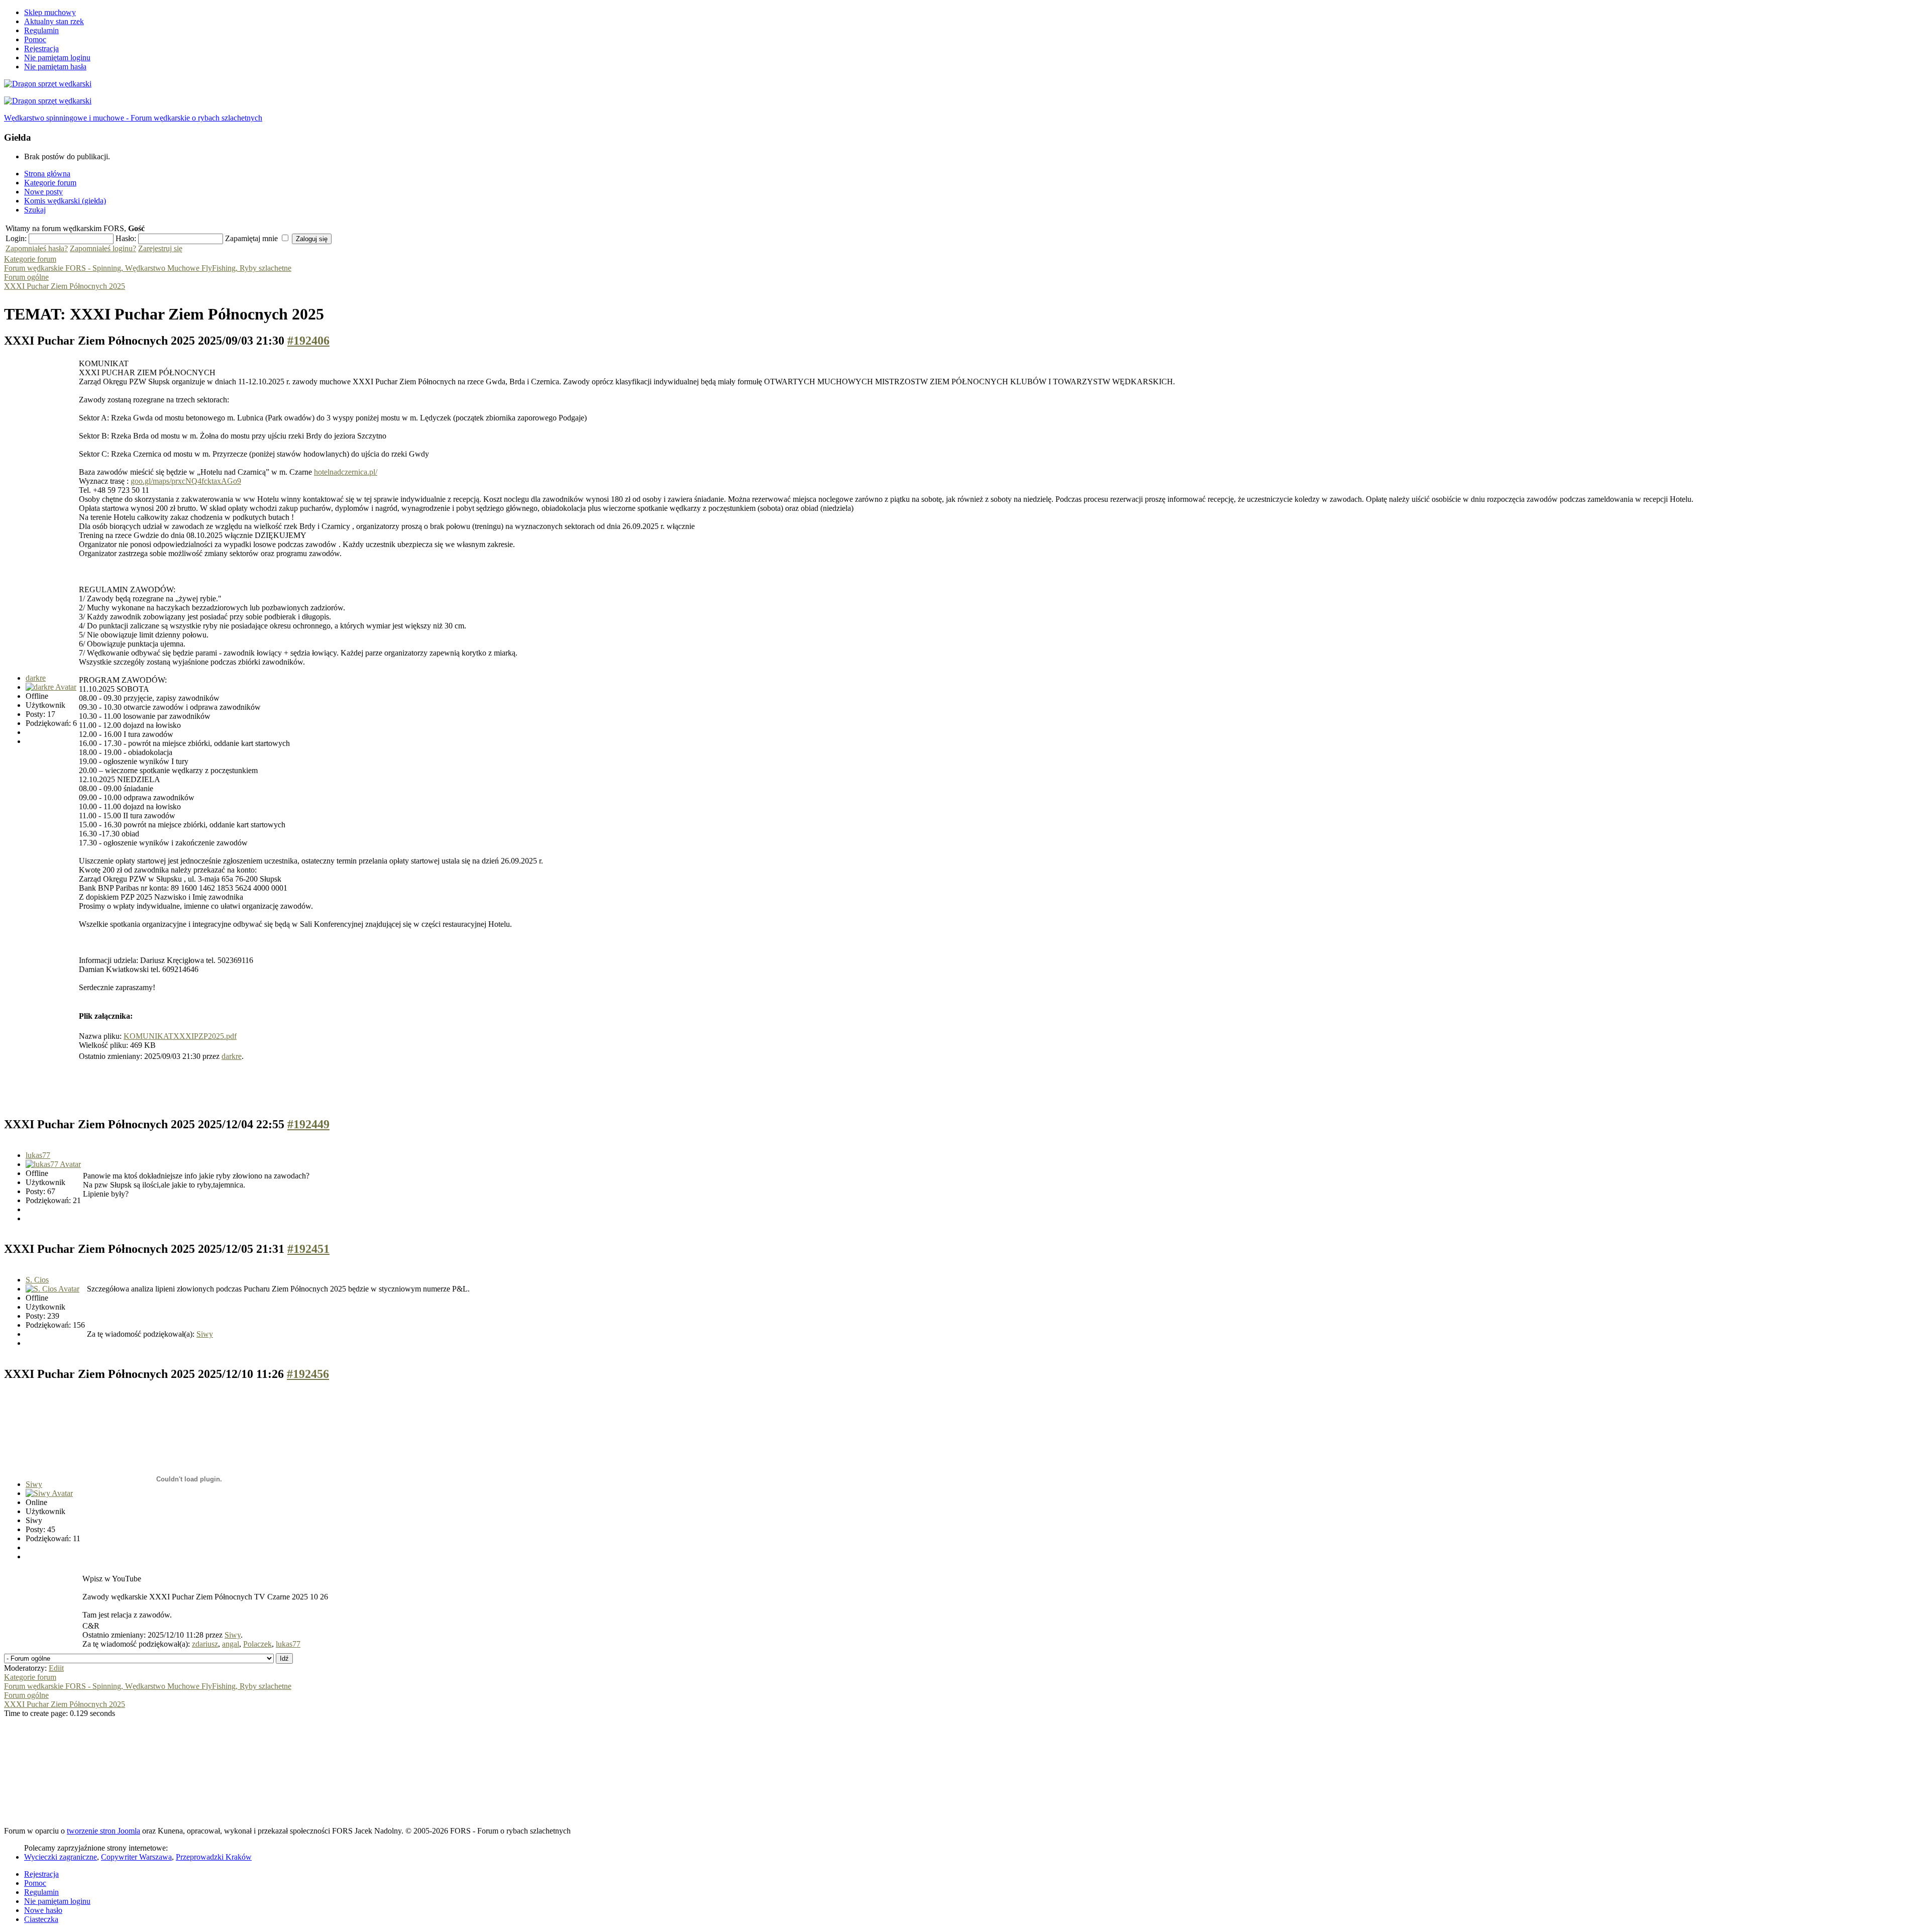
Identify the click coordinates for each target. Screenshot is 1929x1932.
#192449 (308, 1124)
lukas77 (38, 1155)
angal (231, 1644)
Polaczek (257, 1644)
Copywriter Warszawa (136, 1857)
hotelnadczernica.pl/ (346, 472)
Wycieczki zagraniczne (61, 1857)
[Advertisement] (187, 1085)
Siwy (205, 1334)
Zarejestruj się (160, 248)
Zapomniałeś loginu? (103, 248)
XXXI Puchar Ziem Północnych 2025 (65, 286)
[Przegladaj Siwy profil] (49, 1493)
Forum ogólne (26, 277)
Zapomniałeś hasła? (37, 248)
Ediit (56, 1668)
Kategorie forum (30, 259)
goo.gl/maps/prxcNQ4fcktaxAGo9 (186, 481)
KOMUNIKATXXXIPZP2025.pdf (180, 1036)
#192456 (308, 1374)
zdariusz (205, 1644)
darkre (36, 678)
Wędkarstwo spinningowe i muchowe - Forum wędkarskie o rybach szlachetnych (133, 118)
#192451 (308, 1249)
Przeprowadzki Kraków (214, 1857)
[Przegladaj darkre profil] (51, 687)
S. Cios (37, 1280)
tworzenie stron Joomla (103, 1831)
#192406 (308, 341)
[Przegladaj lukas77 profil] (53, 1164)
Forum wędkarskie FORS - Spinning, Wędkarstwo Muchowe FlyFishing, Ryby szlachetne (148, 268)
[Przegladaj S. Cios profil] (52, 1289)
